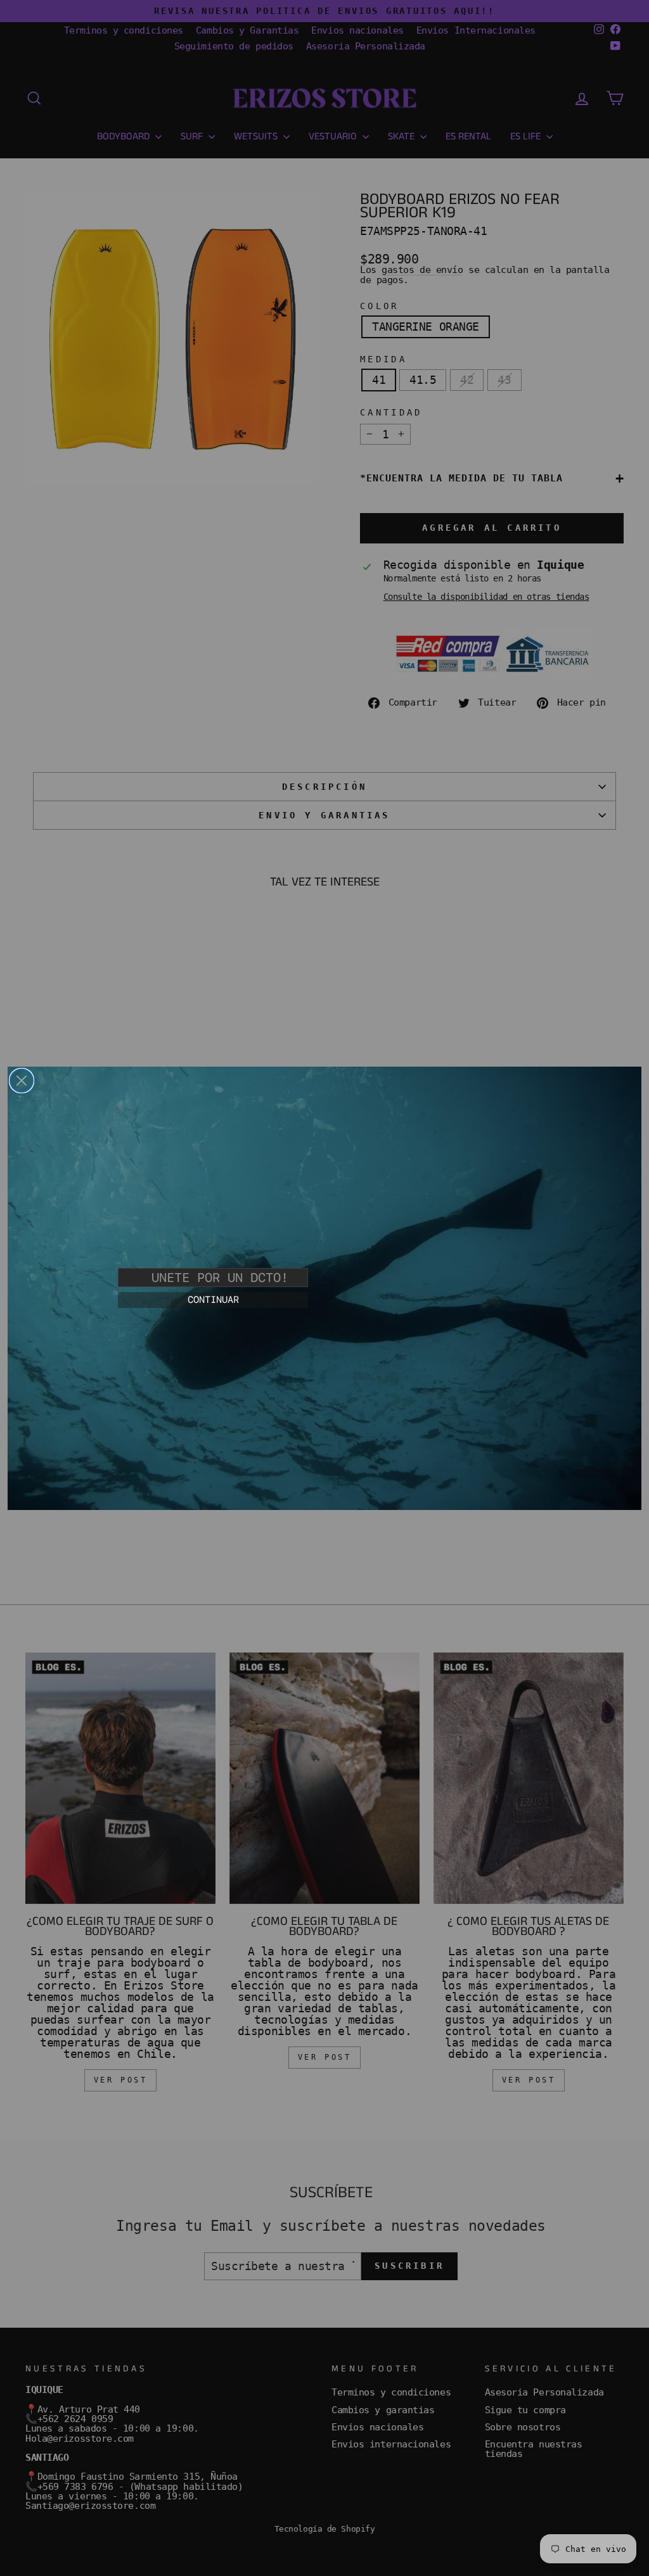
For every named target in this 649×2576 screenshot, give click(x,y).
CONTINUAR (213, 1300)
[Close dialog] (22, 1081)
